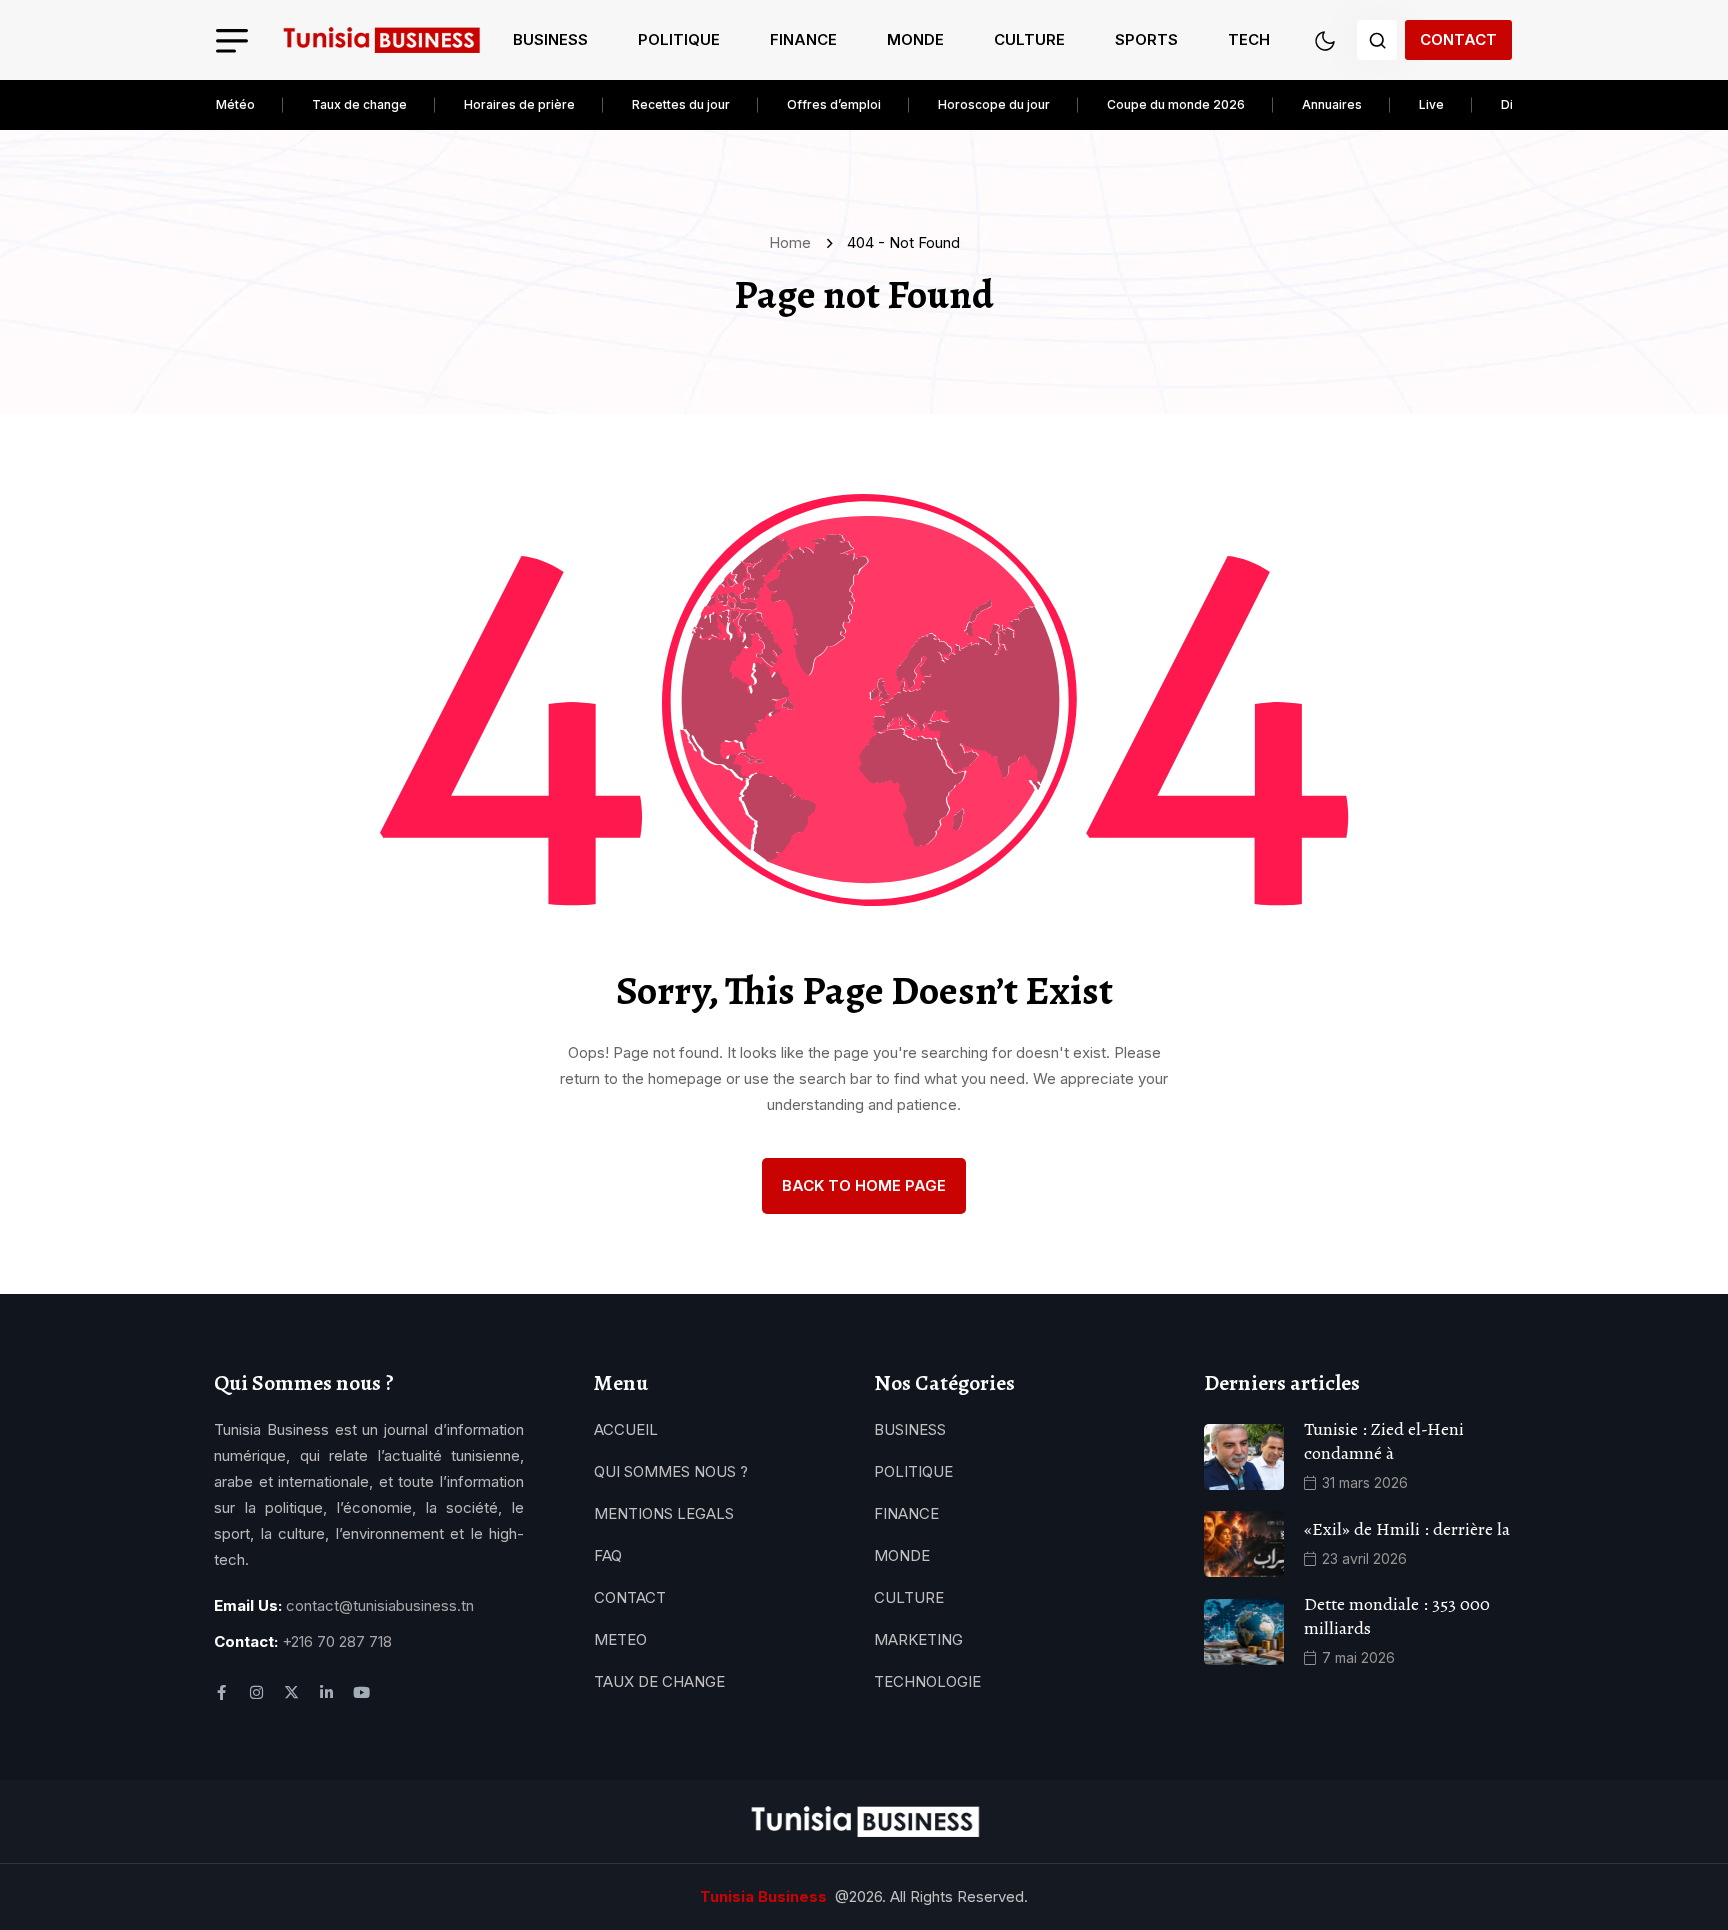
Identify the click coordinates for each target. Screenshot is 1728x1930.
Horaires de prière (519, 104)
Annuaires (1332, 104)
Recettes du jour (681, 104)
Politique (679, 39)
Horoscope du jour (994, 104)
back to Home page (864, 1185)
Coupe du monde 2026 (1176, 104)
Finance (803, 39)
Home (794, 242)
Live (1431, 104)
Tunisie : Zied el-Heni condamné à (1384, 1441)
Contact (1458, 39)
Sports (1146, 39)
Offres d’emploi (834, 104)
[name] (381, 40)
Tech (1249, 39)
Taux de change (359, 104)
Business (550, 39)
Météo (235, 104)
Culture (1029, 39)
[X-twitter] (291, 1692)
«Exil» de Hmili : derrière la (1407, 1529)
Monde (915, 39)
